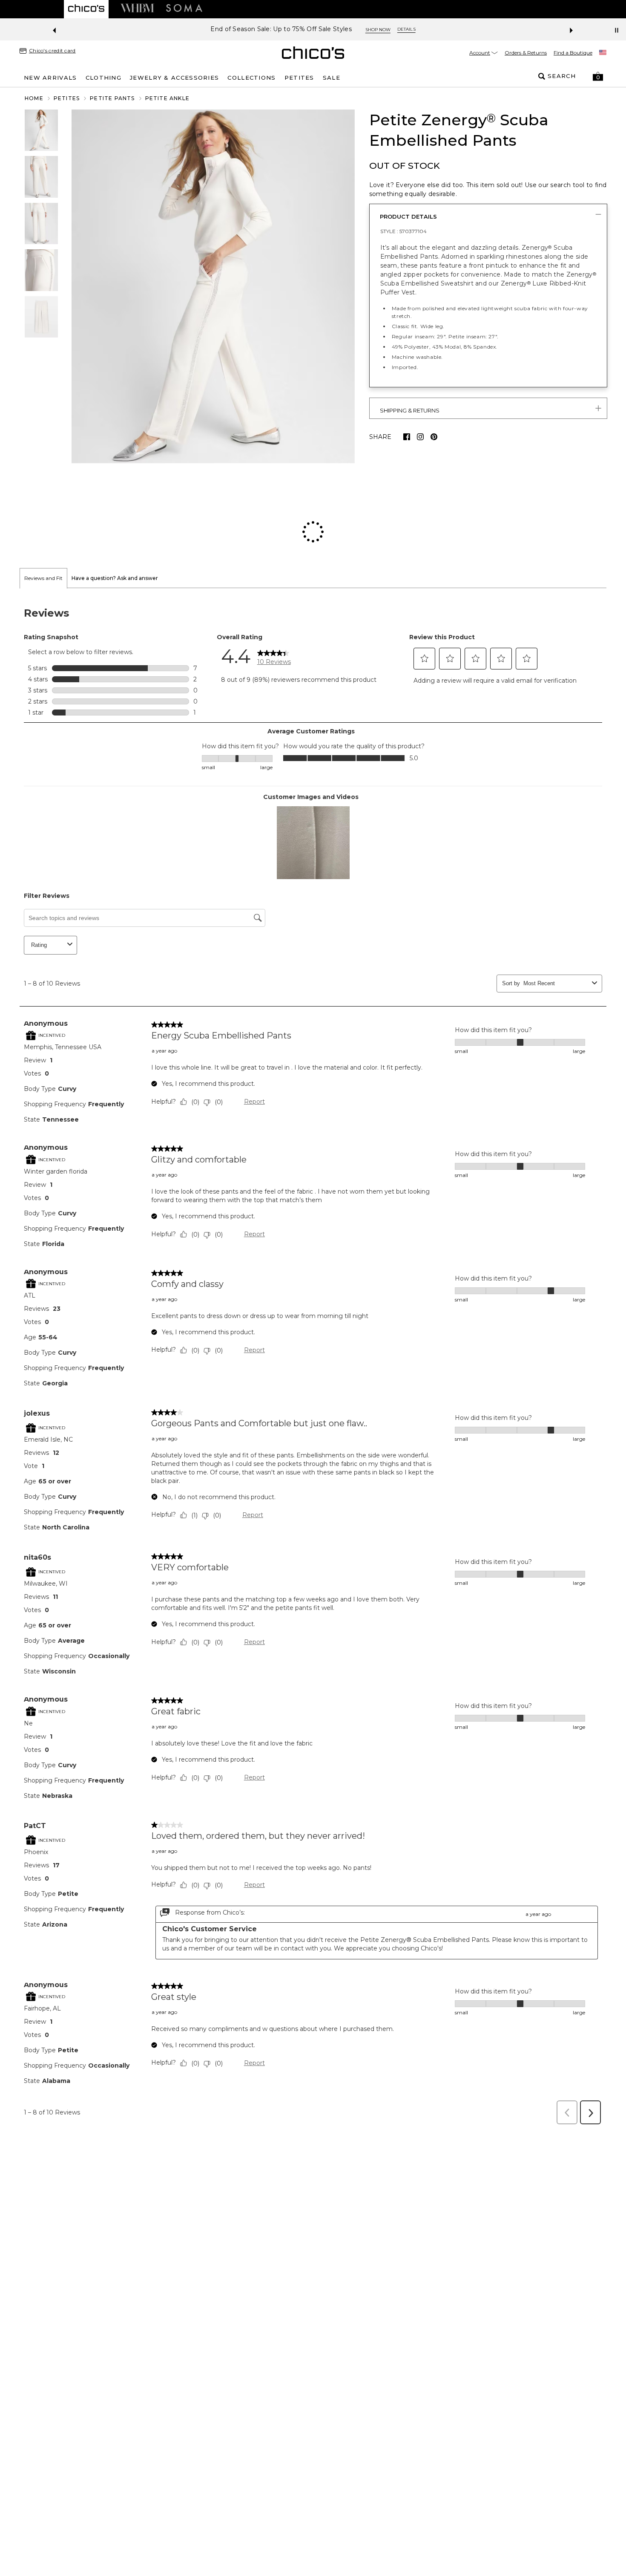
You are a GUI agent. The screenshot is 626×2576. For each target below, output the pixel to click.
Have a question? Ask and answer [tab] (115, 523)
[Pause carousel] (617, 30)
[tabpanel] (313, 1303)
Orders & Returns (526, 53)
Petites (67, 98)
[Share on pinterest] (434, 437)
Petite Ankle (167, 98)
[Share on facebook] (407, 437)
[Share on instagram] (420, 437)
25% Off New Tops (281, 29)
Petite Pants (112, 98)
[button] (598, 76)
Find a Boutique (573, 53)
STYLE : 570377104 (403, 231)
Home (34, 98)
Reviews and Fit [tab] (43, 523)
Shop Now (335, 30)
